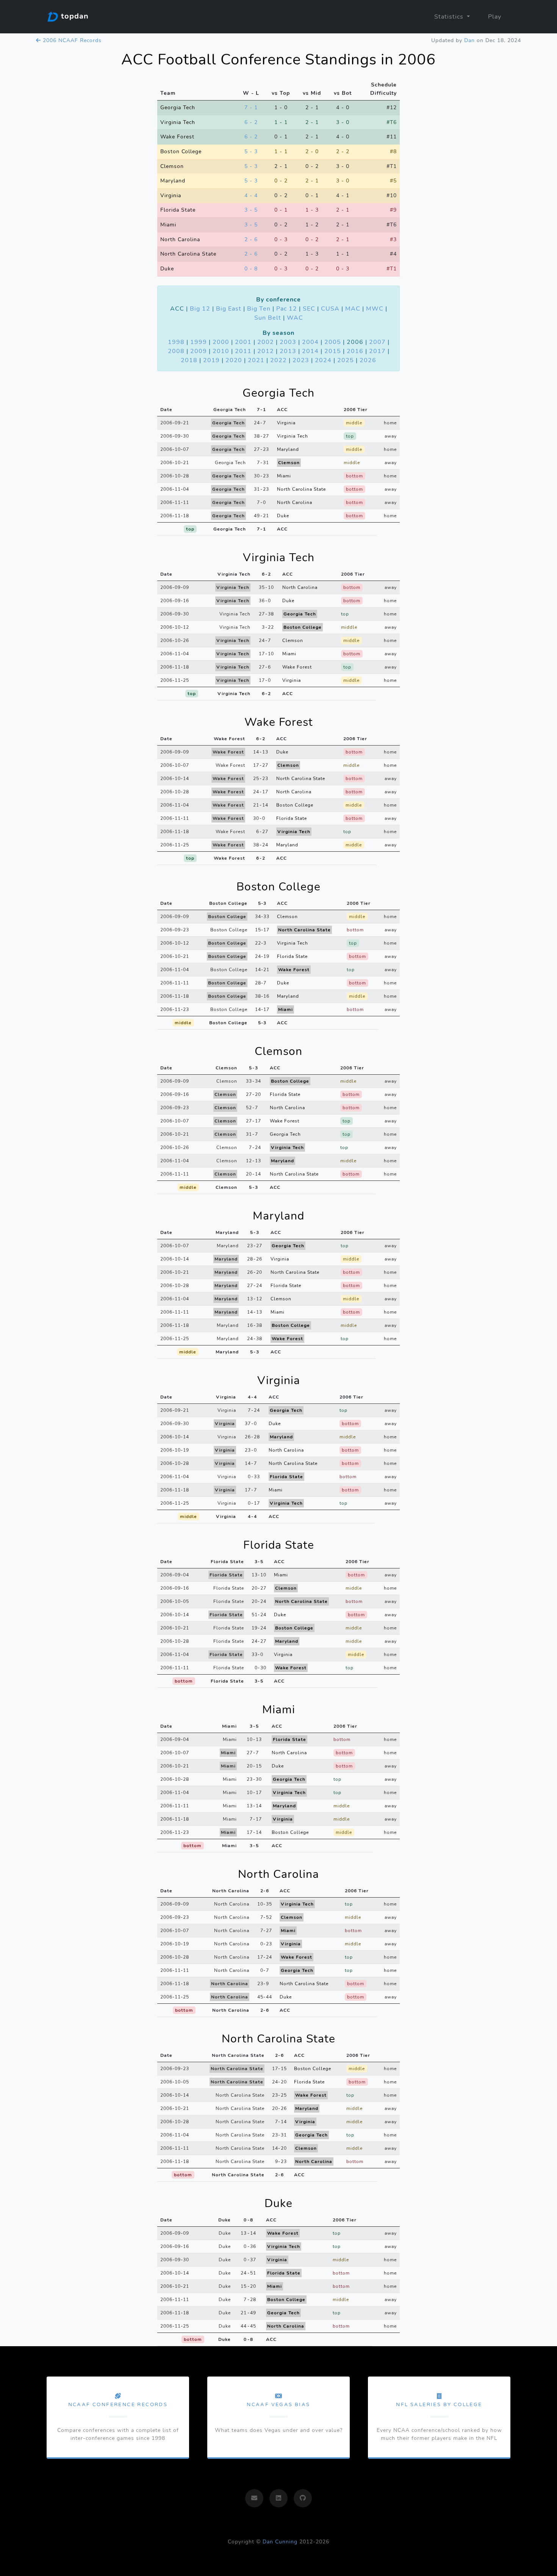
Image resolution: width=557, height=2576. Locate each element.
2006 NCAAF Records (71, 40)
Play (495, 17)
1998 (176, 342)
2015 (333, 351)
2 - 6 (251, 239)
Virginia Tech (178, 122)
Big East (229, 309)
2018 (189, 360)
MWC (375, 309)
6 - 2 (251, 122)
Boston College (181, 151)
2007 (377, 342)
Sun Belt (268, 318)
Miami (168, 224)
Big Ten (259, 309)
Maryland (173, 181)
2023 (301, 360)
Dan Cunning (280, 2542)
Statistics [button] (450, 17)
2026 (368, 360)
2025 (346, 360)
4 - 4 (251, 195)
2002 (266, 342)
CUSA (330, 309)
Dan (469, 40)
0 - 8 (251, 268)
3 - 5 (251, 210)
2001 (243, 342)
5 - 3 (251, 151)
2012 (266, 351)
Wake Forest (177, 137)
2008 (176, 351)
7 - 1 (251, 107)
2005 (333, 342)
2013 (288, 351)
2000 (221, 342)
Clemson (172, 166)
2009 (199, 351)
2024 (323, 360)
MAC (353, 309)
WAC (295, 318)
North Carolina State (188, 254)
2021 (256, 360)
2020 (234, 360)
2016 (355, 351)
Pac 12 (287, 309)
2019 (211, 360)
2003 (288, 342)
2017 (377, 351)
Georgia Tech (178, 107)
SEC (309, 309)
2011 (243, 351)
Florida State (178, 210)
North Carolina (180, 239)
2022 (278, 360)
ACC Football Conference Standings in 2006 (278, 60)
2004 (310, 342)
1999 (199, 342)
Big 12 (200, 309)
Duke (167, 268)
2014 (310, 351)
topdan (74, 16)
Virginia (171, 195)
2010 (221, 351)
